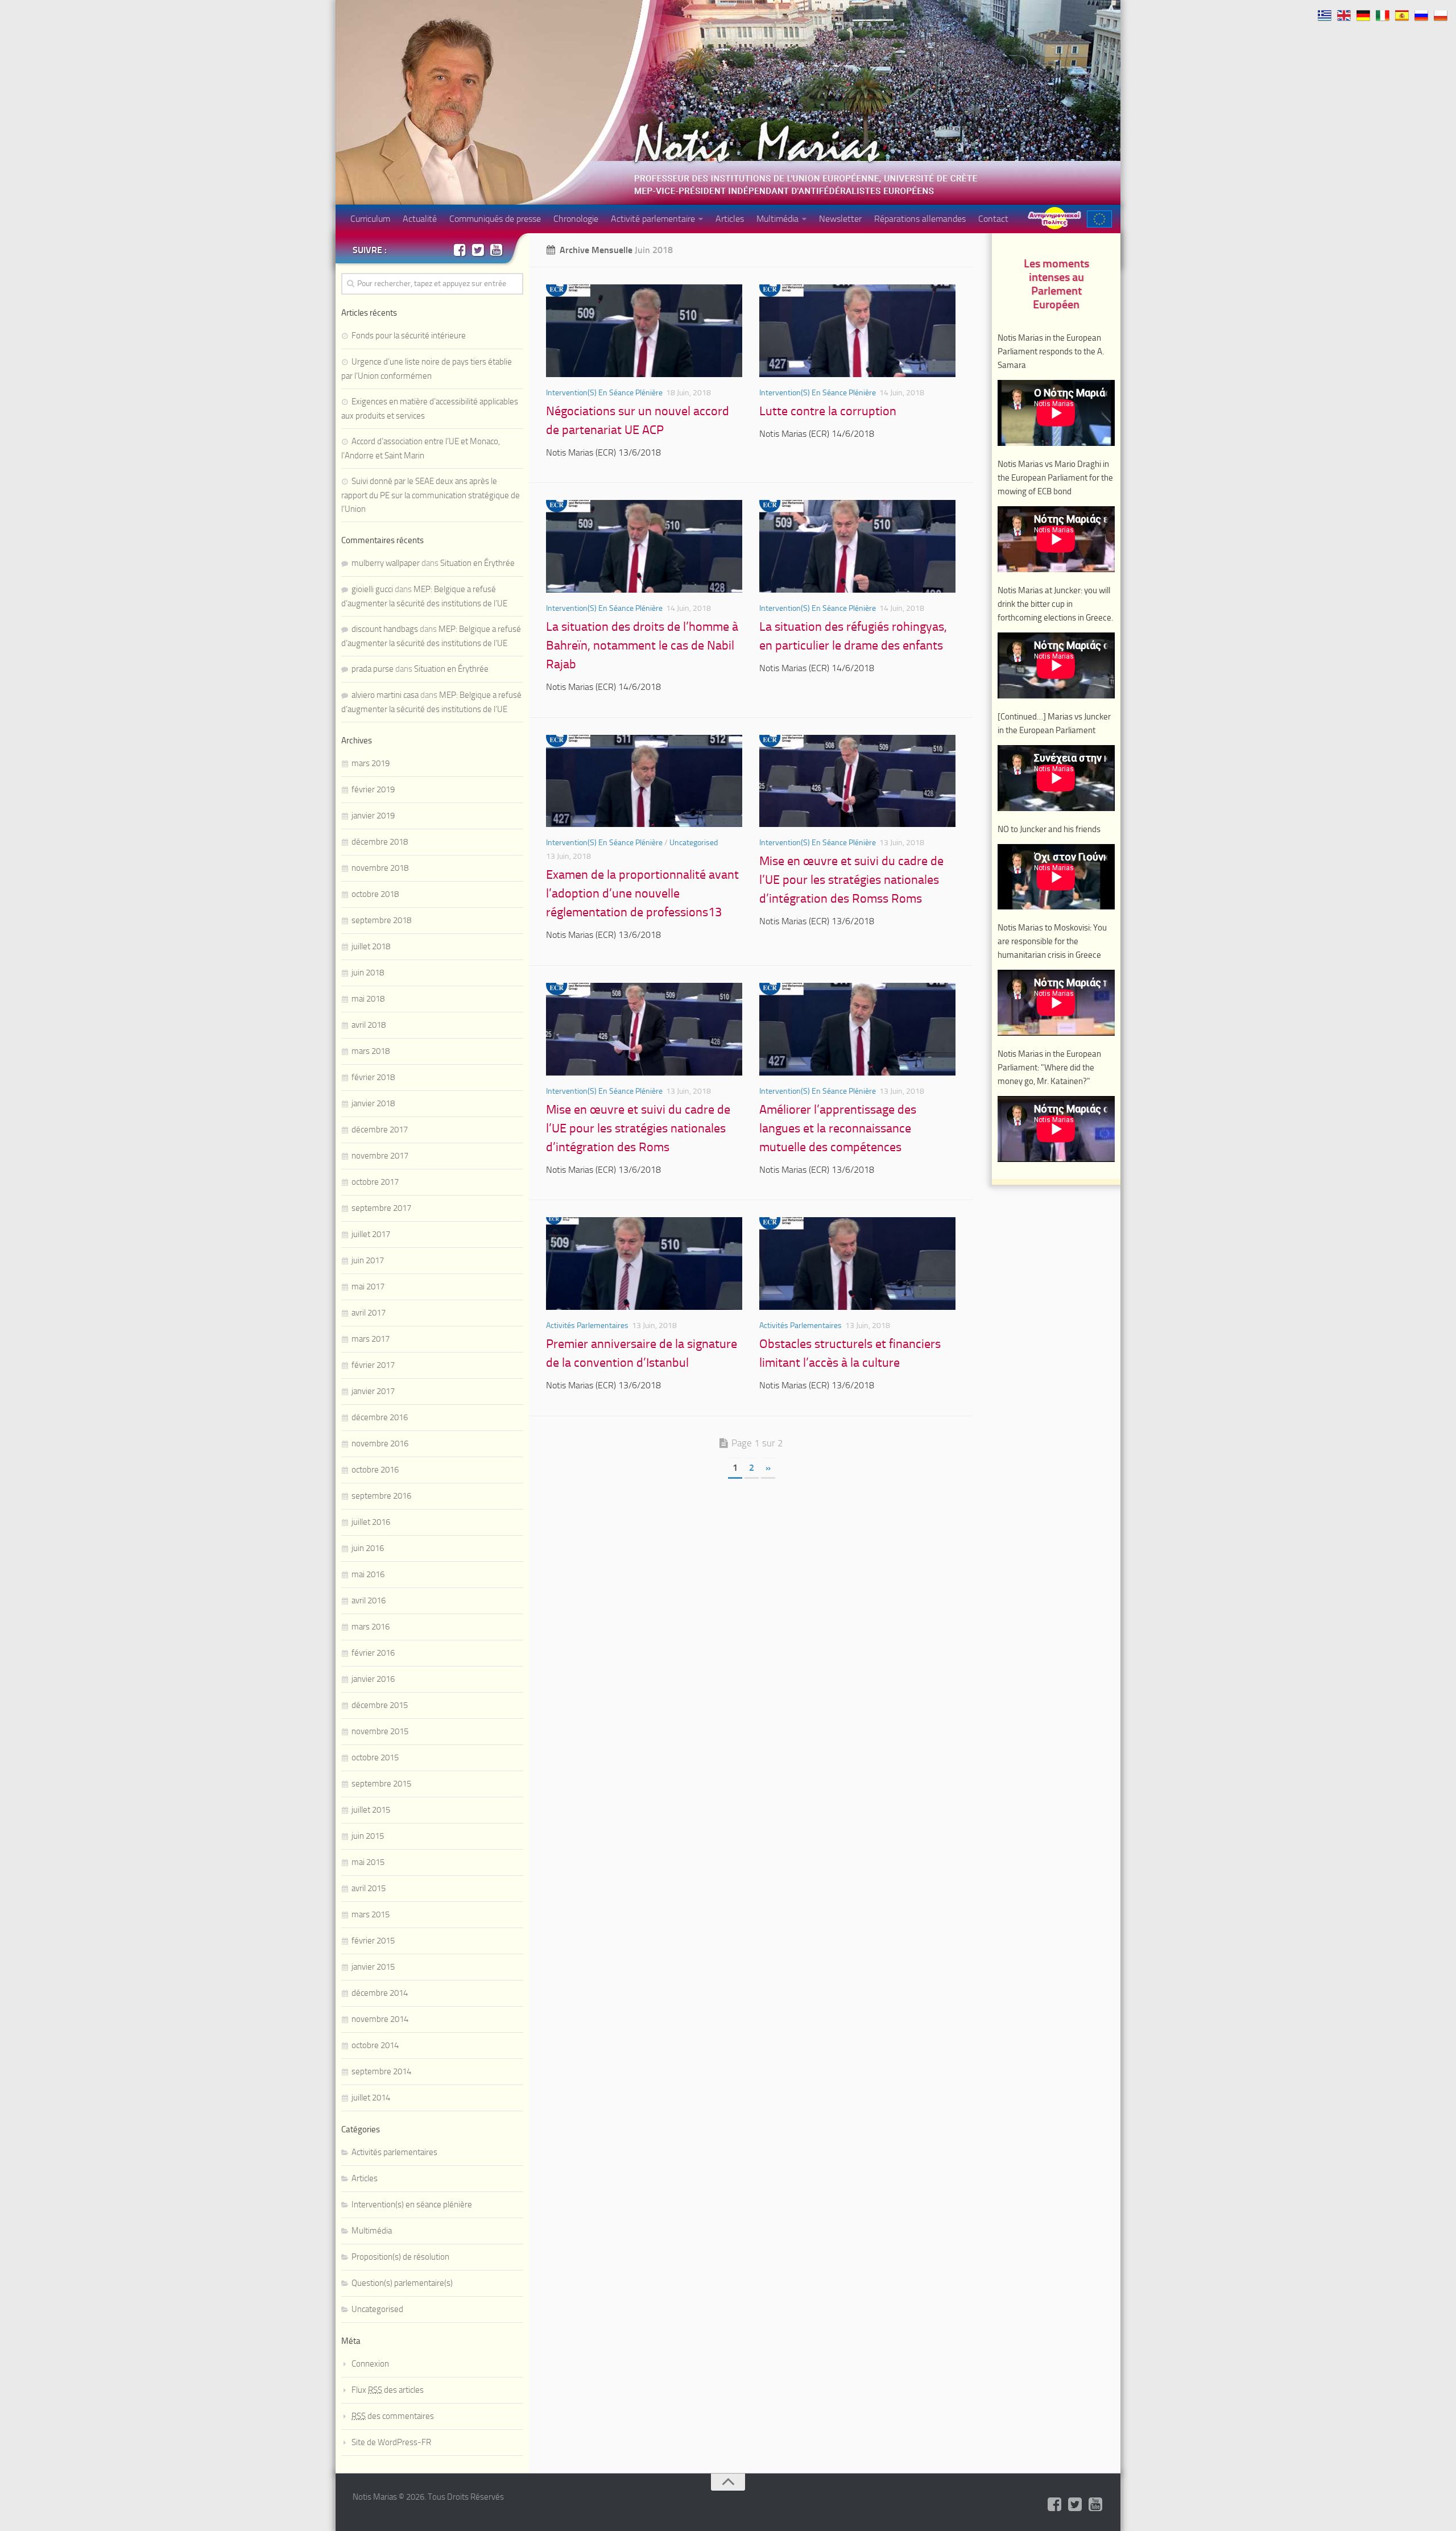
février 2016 (373, 1653)
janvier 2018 (373, 1103)
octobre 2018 (375, 894)
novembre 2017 (380, 1156)
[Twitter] (478, 250)
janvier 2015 (373, 1967)
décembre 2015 (380, 1705)
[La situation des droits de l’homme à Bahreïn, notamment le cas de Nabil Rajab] (644, 546)
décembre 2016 (380, 1417)
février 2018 (373, 1077)
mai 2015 (368, 1862)
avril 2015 (369, 1888)
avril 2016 (369, 1601)
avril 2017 (369, 1313)
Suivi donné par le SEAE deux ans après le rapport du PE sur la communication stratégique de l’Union (431, 495)
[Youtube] (496, 250)
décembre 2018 (380, 842)
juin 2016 (368, 1548)
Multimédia (777, 219)
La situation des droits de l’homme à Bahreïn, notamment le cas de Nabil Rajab (642, 646)
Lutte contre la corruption (828, 411)
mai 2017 (368, 1287)
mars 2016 (371, 1627)
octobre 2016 (375, 1470)
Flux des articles (388, 2390)
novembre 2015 (380, 1731)
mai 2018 (368, 999)
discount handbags (385, 629)
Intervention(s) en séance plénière (604, 393)
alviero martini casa (385, 695)
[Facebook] (460, 250)
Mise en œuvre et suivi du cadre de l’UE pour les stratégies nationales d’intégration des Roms (638, 1128)
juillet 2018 (371, 946)
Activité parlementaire (653, 219)
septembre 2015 (381, 1784)
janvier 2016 (373, 1679)
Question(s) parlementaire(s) (402, 2283)
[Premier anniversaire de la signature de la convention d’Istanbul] (644, 1264)
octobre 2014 (375, 2045)
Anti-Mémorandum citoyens (1054, 218)
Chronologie (576, 219)
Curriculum (370, 219)
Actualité (420, 219)
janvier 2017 (373, 1391)
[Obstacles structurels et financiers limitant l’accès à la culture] (857, 1264)
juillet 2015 (371, 1810)
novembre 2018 (380, 868)
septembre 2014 (381, 2071)
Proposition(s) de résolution (400, 2257)
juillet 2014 (371, 2098)
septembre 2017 (381, 1208)
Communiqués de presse (495, 219)
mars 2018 (371, 1051)
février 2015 (373, 1941)
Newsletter (840, 219)
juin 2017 (368, 1260)
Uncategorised (694, 843)
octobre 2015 (375, 1757)
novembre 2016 (380, 1444)
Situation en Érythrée (477, 563)
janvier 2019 (373, 816)
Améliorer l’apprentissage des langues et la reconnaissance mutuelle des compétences (838, 1128)
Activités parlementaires (587, 1326)
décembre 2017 (380, 1130)
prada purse (373, 669)
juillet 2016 (371, 1522)
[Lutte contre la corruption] (857, 331)
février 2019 (373, 789)
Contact (993, 219)
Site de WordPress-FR (391, 2442)
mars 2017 (371, 1339)
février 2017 (373, 1365)
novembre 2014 (380, 2019)
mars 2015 (371, 1914)
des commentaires (393, 2416)
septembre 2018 (381, 920)
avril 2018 (369, 1025)
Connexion (370, 2364)
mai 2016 (368, 1574)
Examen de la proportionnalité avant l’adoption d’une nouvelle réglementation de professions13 (642, 894)
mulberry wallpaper (386, 563)
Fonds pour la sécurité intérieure (409, 336)
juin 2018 (368, 973)
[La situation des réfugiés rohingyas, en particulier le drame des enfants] (857, 546)
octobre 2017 (375, 1182)
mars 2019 (371, 763)
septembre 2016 (381, 1496)
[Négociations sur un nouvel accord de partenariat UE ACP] (644, 331)
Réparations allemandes (920, 219)
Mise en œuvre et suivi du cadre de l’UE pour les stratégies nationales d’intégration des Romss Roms (851, 880)
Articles (730, 219)
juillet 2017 (371, 1234)
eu (1099, 219)
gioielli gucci (372, 589)
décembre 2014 (380, 1993)
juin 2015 (368, 1836)
